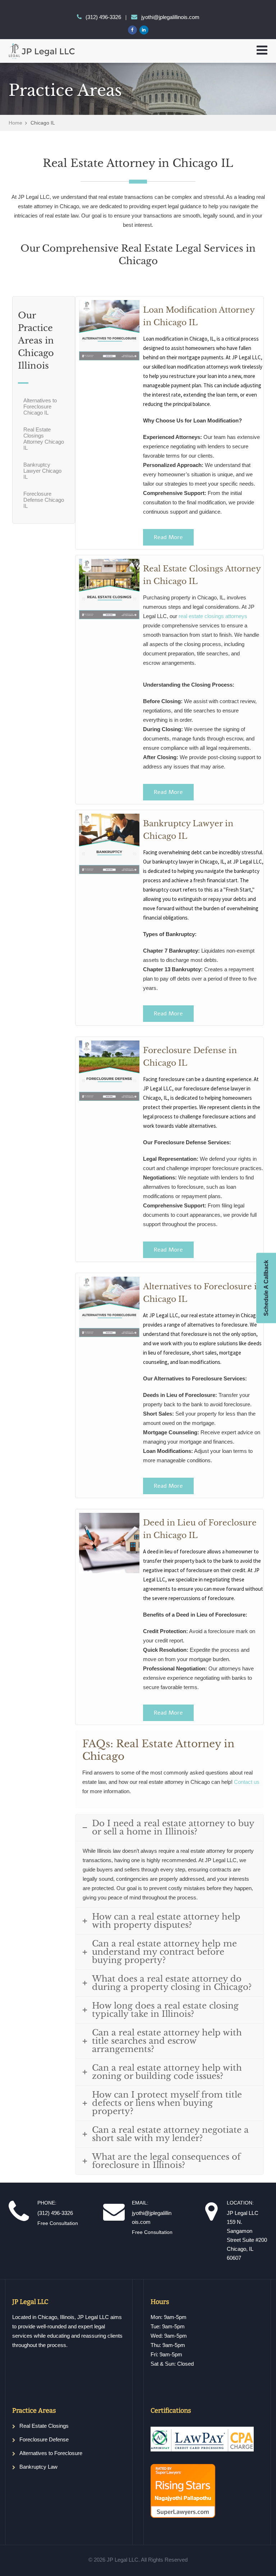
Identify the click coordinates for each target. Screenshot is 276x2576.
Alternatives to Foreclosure (51, 2453)
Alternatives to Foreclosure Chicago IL (40, 406)
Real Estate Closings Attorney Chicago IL (44, 439)
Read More (168, 537)
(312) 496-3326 (103, 17)
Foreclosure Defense (44, 2439)
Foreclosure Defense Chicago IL (44, 500)
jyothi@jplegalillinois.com (170, 17)
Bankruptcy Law (38, 2467)
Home (15, 123)
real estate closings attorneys (213, 616)
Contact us (247, 1782)
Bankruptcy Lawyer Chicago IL (42, 471)
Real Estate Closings (44, 2426)
